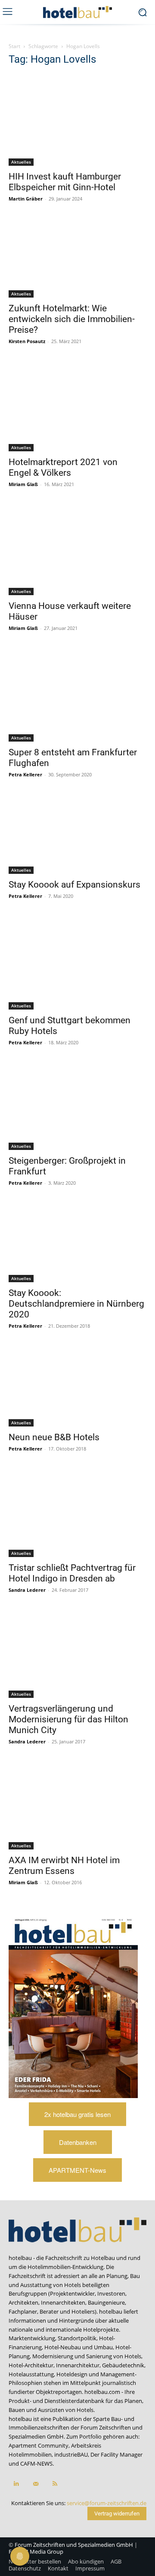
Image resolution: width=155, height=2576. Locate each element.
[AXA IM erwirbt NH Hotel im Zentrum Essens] (77, 1807)
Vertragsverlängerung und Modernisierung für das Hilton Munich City (68, 1719)
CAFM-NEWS (36, 2463)
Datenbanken (78, 2142)
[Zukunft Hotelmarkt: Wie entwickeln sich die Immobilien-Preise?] (77, 259)
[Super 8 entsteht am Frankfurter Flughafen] (77, 696)
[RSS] (55, 2484)
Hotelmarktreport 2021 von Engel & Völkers (63, 467)
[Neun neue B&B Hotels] (77, 1387)
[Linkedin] (16, 2484)
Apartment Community (39, 2445)
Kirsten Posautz (27, 341)
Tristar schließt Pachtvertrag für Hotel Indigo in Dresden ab (72, 1573)
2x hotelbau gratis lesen (77, 2114)
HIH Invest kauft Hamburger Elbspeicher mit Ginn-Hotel (65, 182)
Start (14, 46)
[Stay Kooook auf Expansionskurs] (77, 835)
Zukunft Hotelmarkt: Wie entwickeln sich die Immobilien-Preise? (72, 319)
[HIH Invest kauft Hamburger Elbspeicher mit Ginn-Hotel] (77, 120)
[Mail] (36, 2484)
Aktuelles (21, 162)
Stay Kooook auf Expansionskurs (74, 885)
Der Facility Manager (116, 2454)
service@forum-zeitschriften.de (107, 2503)
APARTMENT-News (77, 2170)
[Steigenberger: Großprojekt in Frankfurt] (77, 1107)
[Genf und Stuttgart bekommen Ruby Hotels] (77, 964)
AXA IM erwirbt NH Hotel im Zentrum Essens (64, 1866)
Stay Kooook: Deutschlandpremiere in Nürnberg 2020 (76, 1304)
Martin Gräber (26, 199)
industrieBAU (71, 2454)
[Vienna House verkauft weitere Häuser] (77, 551)
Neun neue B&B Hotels (54, 1437)
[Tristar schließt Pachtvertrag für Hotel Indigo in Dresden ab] (77, 1514)
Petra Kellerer (25, 774)
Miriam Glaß (23, 484)
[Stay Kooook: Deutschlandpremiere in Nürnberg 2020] (77, 1244)
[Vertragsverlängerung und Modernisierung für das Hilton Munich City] (77, 1655)
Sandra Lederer (27, 1590)
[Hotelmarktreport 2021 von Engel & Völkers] (77, 407)
